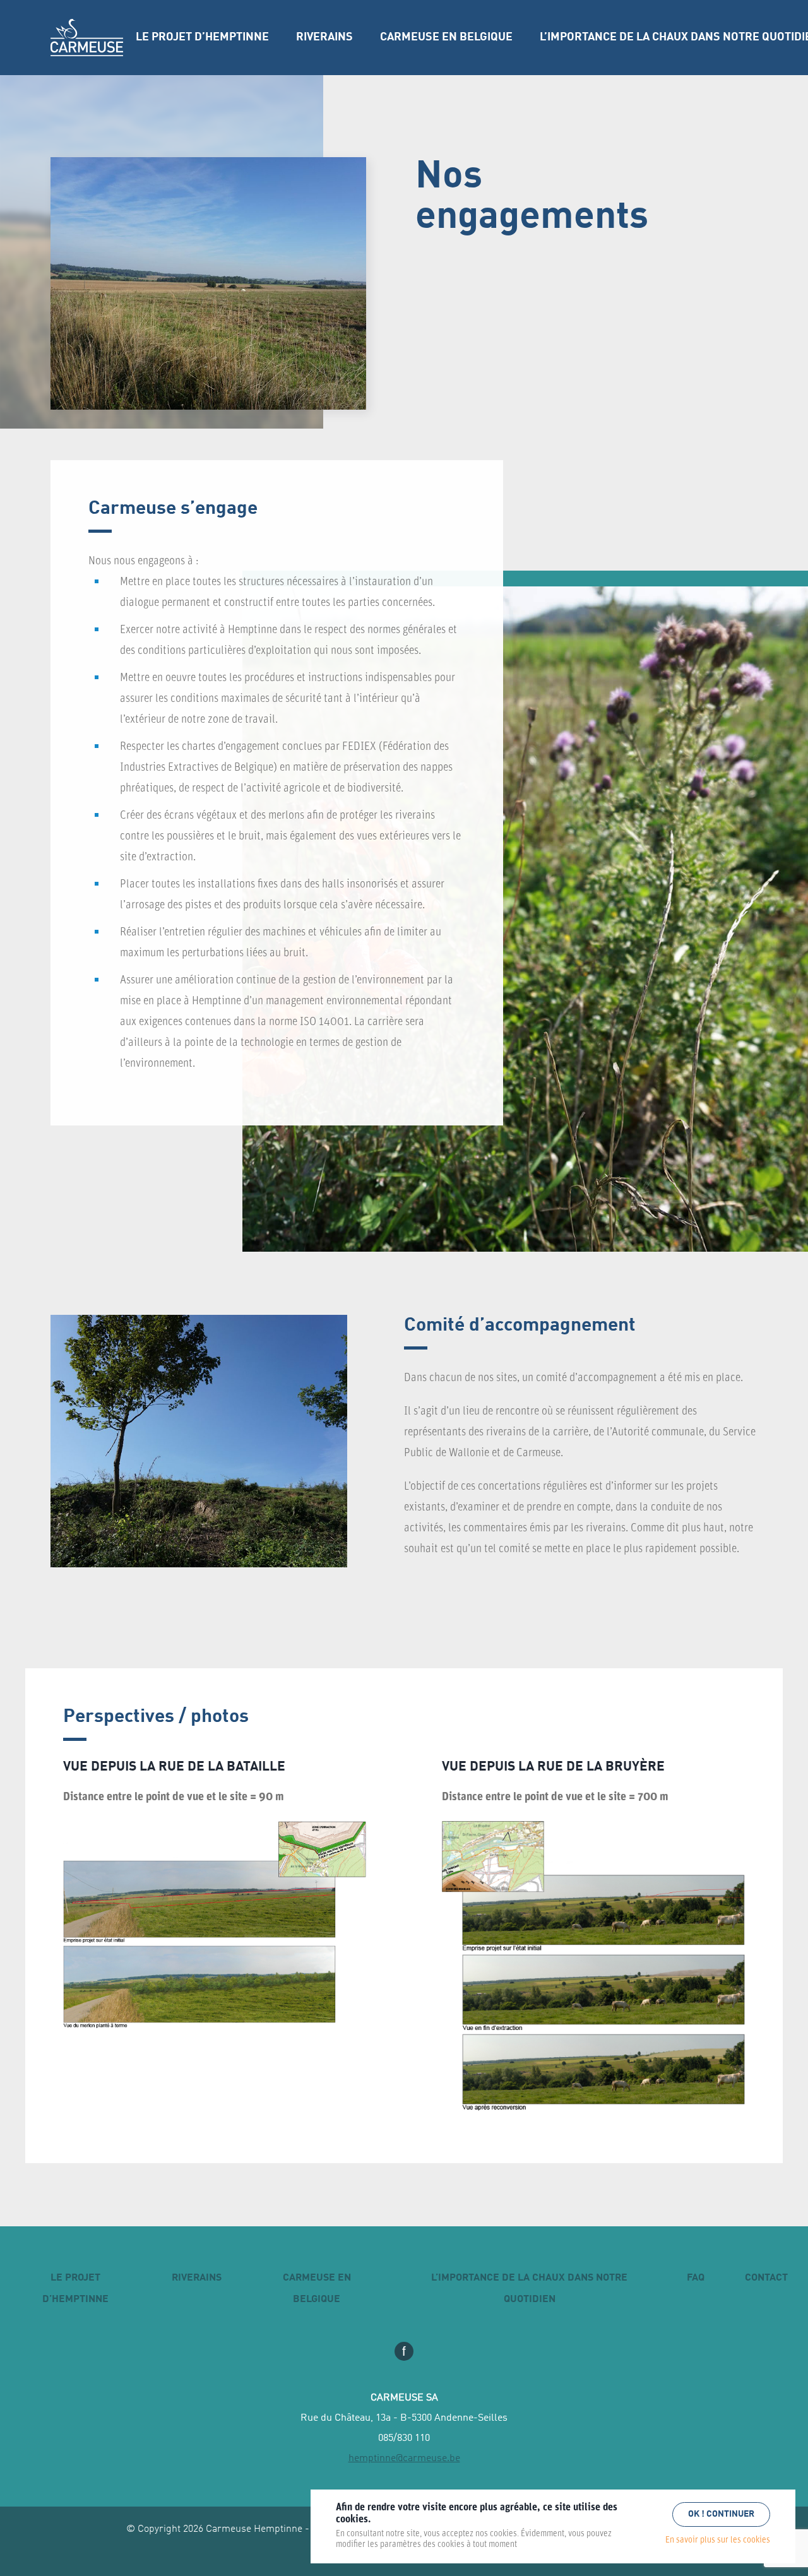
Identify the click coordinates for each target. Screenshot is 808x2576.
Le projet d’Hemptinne (202, 37)
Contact (766, 2278)
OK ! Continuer (721, 2514)
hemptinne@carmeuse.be (404, 2459)
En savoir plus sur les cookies (718, 2540)
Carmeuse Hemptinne (87, 38)
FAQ (696, 2278)
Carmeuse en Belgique (446, 37)
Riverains (324, 37)
